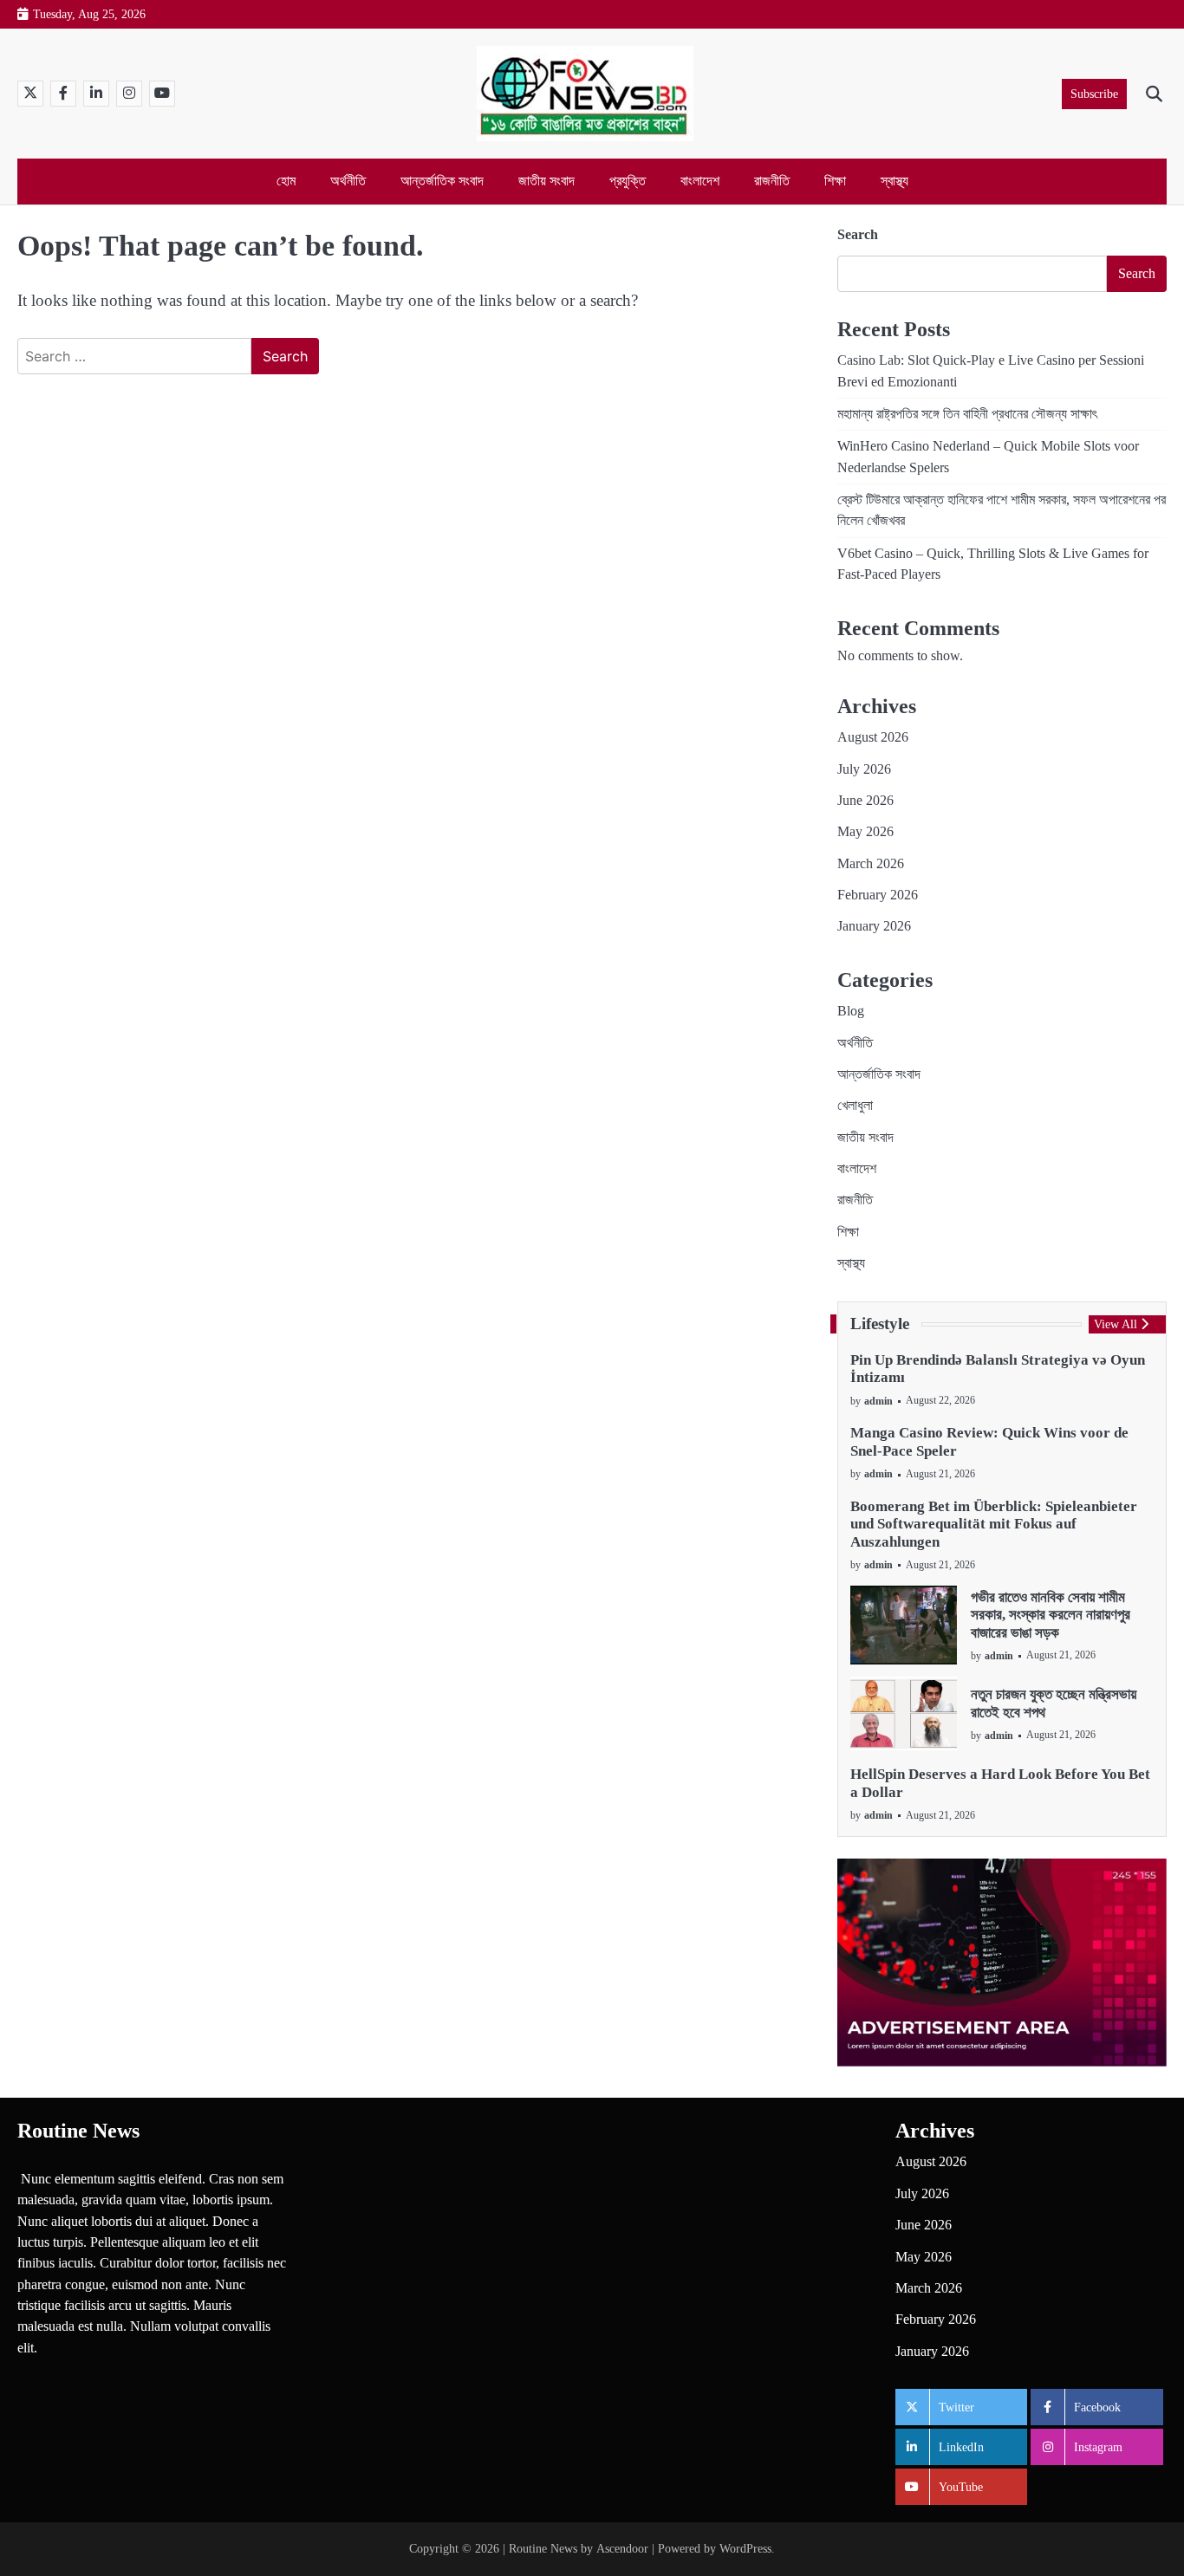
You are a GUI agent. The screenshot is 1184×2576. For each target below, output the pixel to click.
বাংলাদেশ (700, 181)
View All (1116, 1324)
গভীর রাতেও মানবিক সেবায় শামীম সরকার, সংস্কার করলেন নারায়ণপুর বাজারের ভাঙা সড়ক (1051, 1615)
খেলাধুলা (855, 1106)
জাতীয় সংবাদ (546, 181)
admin (878, 1402)
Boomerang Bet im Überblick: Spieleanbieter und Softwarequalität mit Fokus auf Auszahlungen (994, 1524)
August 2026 (873, 737)
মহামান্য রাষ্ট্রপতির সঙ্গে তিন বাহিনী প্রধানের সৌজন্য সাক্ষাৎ (967, 414)
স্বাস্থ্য (895, 181)
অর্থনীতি (348, 181)
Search (858, 234)
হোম (286, 181)
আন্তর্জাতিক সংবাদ (442, 181)
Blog (851, 1011)
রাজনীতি (772, 181)
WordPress (745, 2548)
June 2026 (865, 801)
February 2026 (878, 895)
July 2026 (864, 769)
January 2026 (874, 926)
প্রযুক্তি (628, 181)
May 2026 (865, 832)
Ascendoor (622, 2548)
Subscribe (1094, 94)
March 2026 (871, 864)
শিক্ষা (835, 181)
